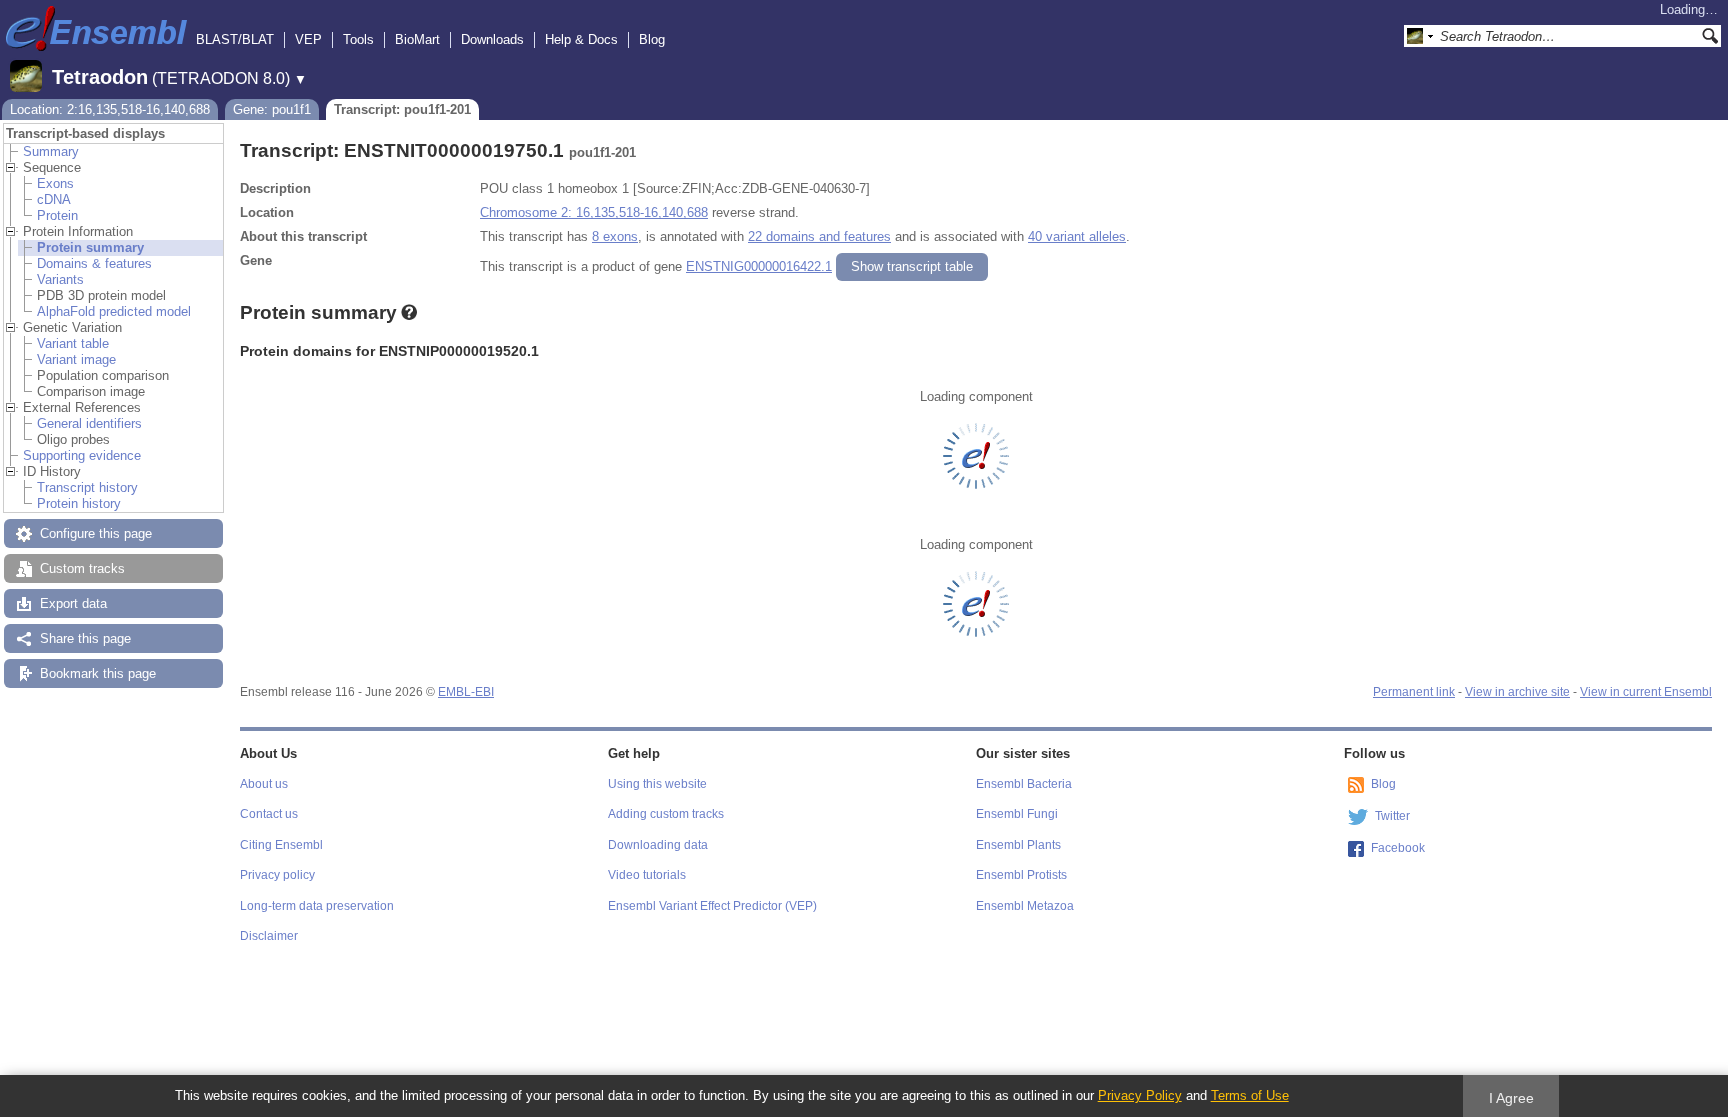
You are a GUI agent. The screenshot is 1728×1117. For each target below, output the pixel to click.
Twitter (1392, 816)
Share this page (85, 638)
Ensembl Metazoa (1025, 906)
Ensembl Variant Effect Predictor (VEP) (712, 906)
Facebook (1398, 848)
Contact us (269, 814)
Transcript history (87, 487)
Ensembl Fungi (1017, 814)
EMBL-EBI (466, 692)
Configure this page (96, 533)
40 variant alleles (1077, 236)
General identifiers (89, 423)
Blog (652, 39)
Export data (73, 603)
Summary (51, 151)
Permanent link (1414, 692)
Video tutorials (647, 875)
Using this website (657, 784)
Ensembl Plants (1018, 845)
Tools (358, 39)
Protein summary (90, 247)
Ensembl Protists (1021, 875)
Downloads (492, 39)
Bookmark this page (98, 673)
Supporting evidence (82, 455)
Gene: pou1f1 (272, 109)
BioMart (417, 39)
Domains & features (94, 263)
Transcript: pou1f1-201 (402, 109)
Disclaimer (269, 936)
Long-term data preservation (317, 906)
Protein (57, 215)
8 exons (615, 236)
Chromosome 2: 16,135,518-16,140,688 (594, 212)
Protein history (79, 503)
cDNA (54, 199)
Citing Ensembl (281, 845)
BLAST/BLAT (235, 39)
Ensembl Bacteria (1024, 784)
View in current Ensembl (1646, 692)
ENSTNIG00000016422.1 (759, 266)
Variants (60, 279)
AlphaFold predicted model (114, 311)
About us (264, 784)
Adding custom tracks (666, 814)
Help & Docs (581, 39)
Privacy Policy (1140, 1095)
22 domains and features (819, 236)
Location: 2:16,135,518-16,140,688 (110, 109)
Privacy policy (277, 875)
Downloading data (658, 845)
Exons (55, 183)
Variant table (73, 343)
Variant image (76, 359)
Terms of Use (1250, 1095)
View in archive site (1517, 692)
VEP (308, 39)
